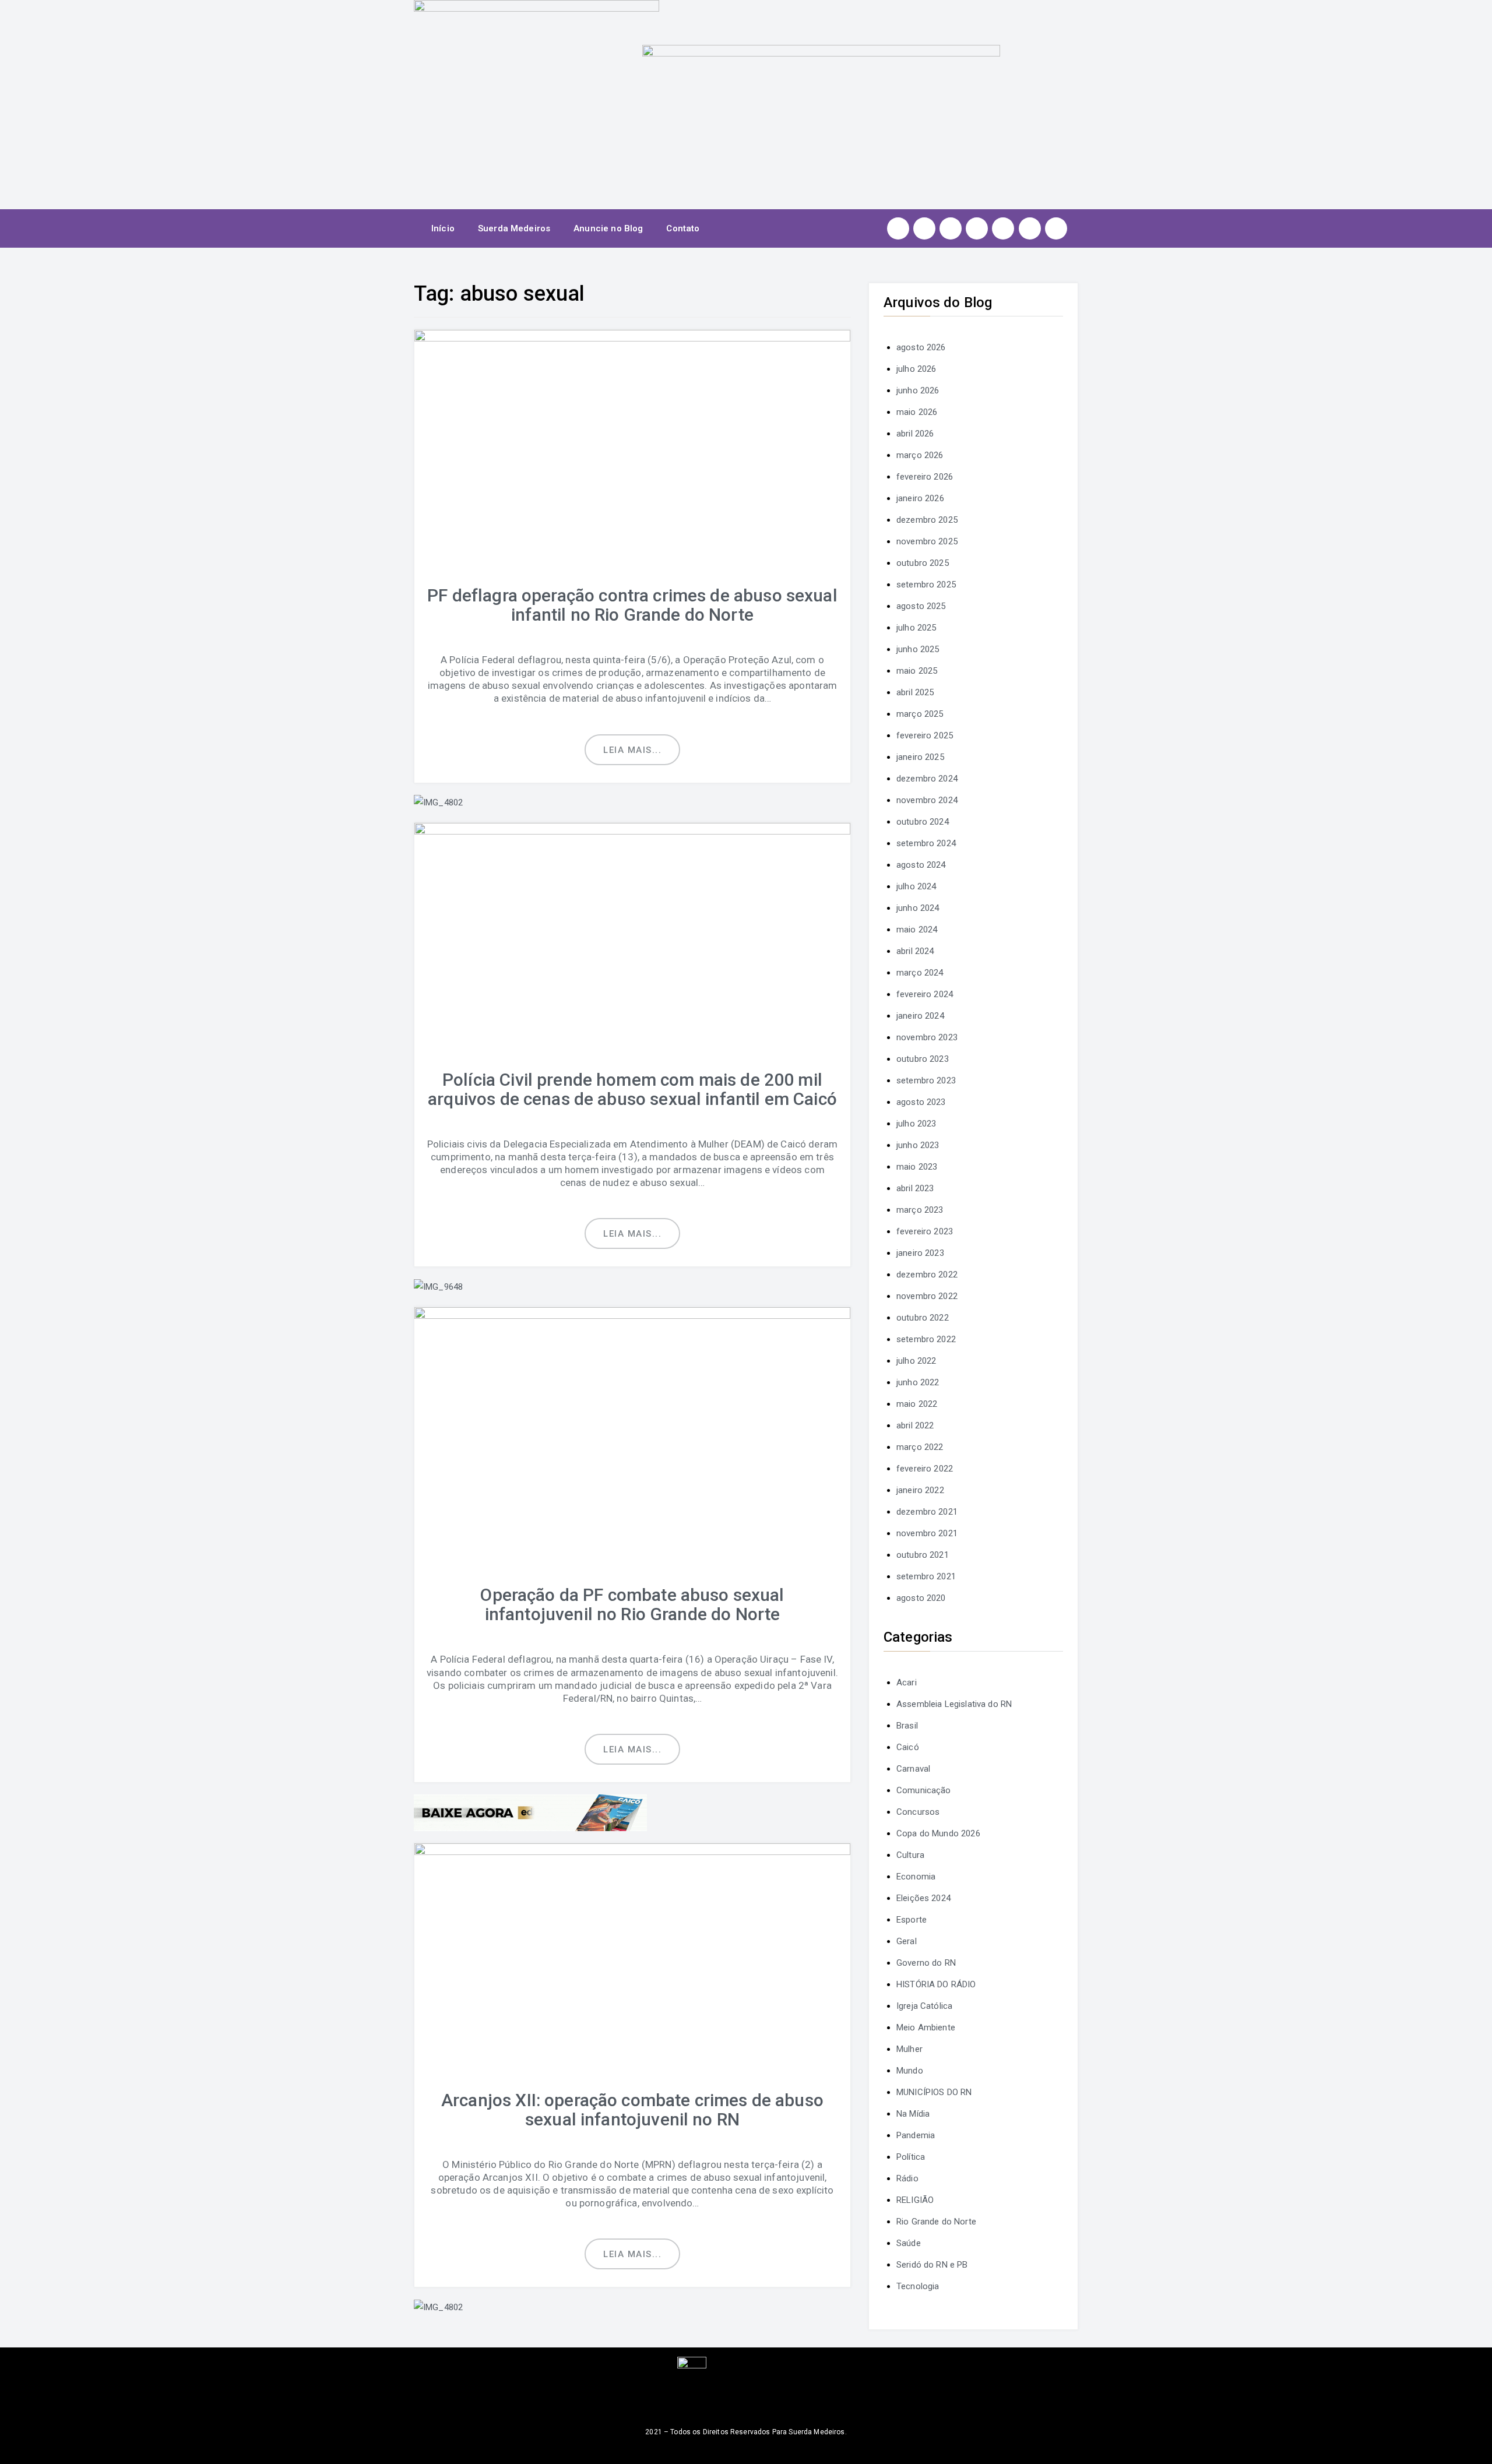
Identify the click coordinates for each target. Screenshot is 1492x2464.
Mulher (909, 2049)
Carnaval (913, 1769)
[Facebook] (924, 228)
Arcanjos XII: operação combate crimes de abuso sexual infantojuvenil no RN (632, 2110)
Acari (907, 1682)
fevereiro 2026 (925, 477)
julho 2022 (916, 1361)
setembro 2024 (926, 843)
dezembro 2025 (927, 520)
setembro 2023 (926, 1080)
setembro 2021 (926, 1576)
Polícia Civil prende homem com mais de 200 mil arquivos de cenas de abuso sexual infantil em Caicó (632, 1089)
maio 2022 (917, 1404)
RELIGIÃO (915, 2200)
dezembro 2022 (927, 1275)
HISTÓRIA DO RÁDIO (936, 1984)
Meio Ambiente (926, 2027)
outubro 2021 (923, 1555)
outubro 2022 (923, 1318)
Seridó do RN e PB (932, 2265)
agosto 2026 (921, 347)
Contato (683, 228)
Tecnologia (918, 2286)
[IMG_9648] (438, 1286)
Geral (907, 1941)
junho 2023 (918, 1145)
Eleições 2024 (923, 1898)
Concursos (918, 1812)
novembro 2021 (927, 1533)
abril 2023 (915, 1188)
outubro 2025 (923, 563)
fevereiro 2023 (925, 1231)
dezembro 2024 (927, 779)
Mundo (910, 2071)
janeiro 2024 (920, 1016)
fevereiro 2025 (925, 735)
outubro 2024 (923, 822)
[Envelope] (1056, 228)
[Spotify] (1003, 228)
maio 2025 (917, 671)
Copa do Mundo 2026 (938, 1833)
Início (443, 228)
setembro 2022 (926, 1339)
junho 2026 (918, 390)
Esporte (912, 1920)
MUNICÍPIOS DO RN (934, 2092)
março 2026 (920, 455)
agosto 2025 (921, 606)
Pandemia (916, 2135)
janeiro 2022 (920, 1490)
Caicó (908, 1747)
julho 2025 (916, 628)
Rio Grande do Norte (936, 2222)
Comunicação (924, 1790)
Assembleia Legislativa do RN (954, 1704)
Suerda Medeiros (514, 228)
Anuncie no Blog (608, 228)
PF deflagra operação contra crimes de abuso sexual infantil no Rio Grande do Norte (632, 605)
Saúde (909, 2243)
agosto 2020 (921, 1598)
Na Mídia (913, 2114)
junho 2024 (918, 908)
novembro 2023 (927, 1037)
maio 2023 (917, 1167)
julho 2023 (916, 1124)
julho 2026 (916, 369)
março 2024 (920, 973)
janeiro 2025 (920, 757)
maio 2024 (917, 930)
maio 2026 (917, 412)
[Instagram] (898, 228)
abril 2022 (915, 1425)
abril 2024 (915, 951)
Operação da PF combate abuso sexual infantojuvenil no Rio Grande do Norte (632, 1604)
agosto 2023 (921, 1102)
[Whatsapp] (1030, 228)
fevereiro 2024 (925, 994)
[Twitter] (951, 228)
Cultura (910, 1855)
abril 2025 (915, 692)
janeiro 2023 (920, 1253)
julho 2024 (916, 886)
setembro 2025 (926, 585)
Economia (916, 1877)
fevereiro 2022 (925, 1469)
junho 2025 (918, 649)
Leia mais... (632, 750)
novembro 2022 (927, 1296)
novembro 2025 (927, 541)
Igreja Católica (924, 2006)
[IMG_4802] (438, 802)
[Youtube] (977, 228)
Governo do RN (926, 1963)
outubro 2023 (923, 1059)
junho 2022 (918, 1382)
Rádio (907, 2178)
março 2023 (920, 1210)
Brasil (907, 1726)
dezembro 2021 (927, 1512)
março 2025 (920, 714)
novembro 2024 (927, 800)
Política (911, 2157)
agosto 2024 (921, 865)
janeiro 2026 (920, 498)
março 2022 (920, 1447)
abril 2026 (915, 434)
